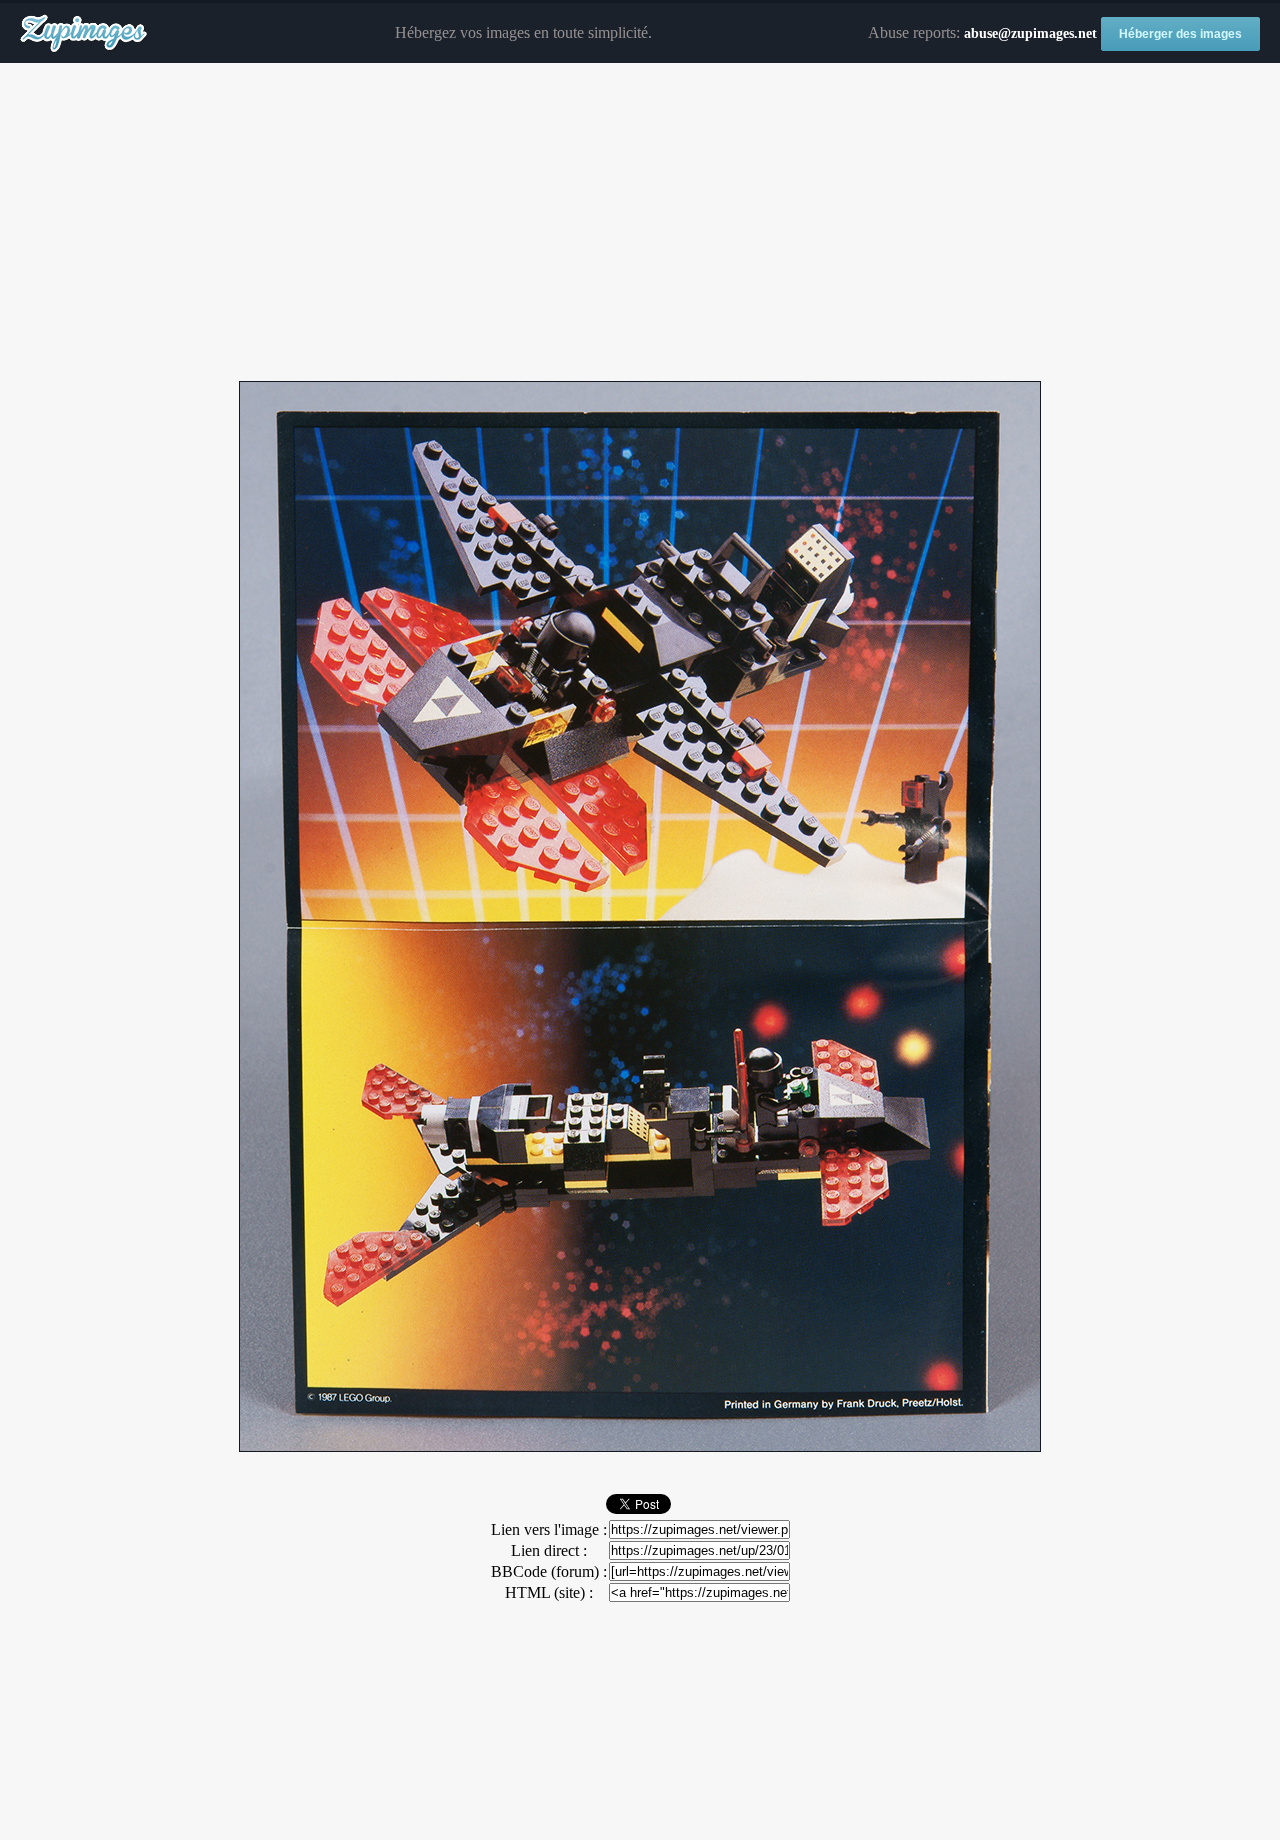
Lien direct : (549, 1550)
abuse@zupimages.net (1030, 33)
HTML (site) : (549, 1592)
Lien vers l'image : (549, 1529)
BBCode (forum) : (549, 1571)
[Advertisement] (640, 223)
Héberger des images (1180, 34)
